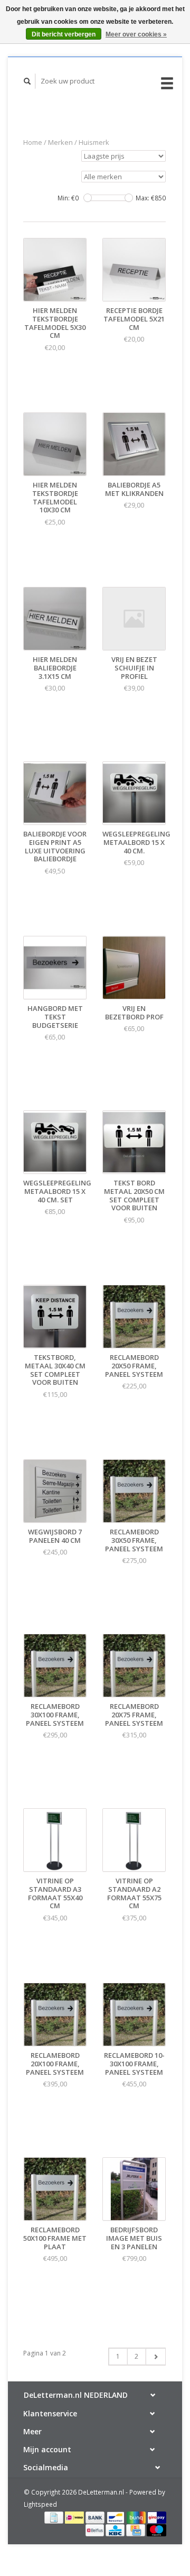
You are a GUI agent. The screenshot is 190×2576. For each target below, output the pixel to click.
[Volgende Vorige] (155, 2357)
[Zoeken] (27, 81)
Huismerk (94, 142)
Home (33, 142)
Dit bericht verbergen (64, 34)
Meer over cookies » (136, 34)
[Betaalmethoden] (55, 2517)
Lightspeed (40, 2504)
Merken (60, 142)
